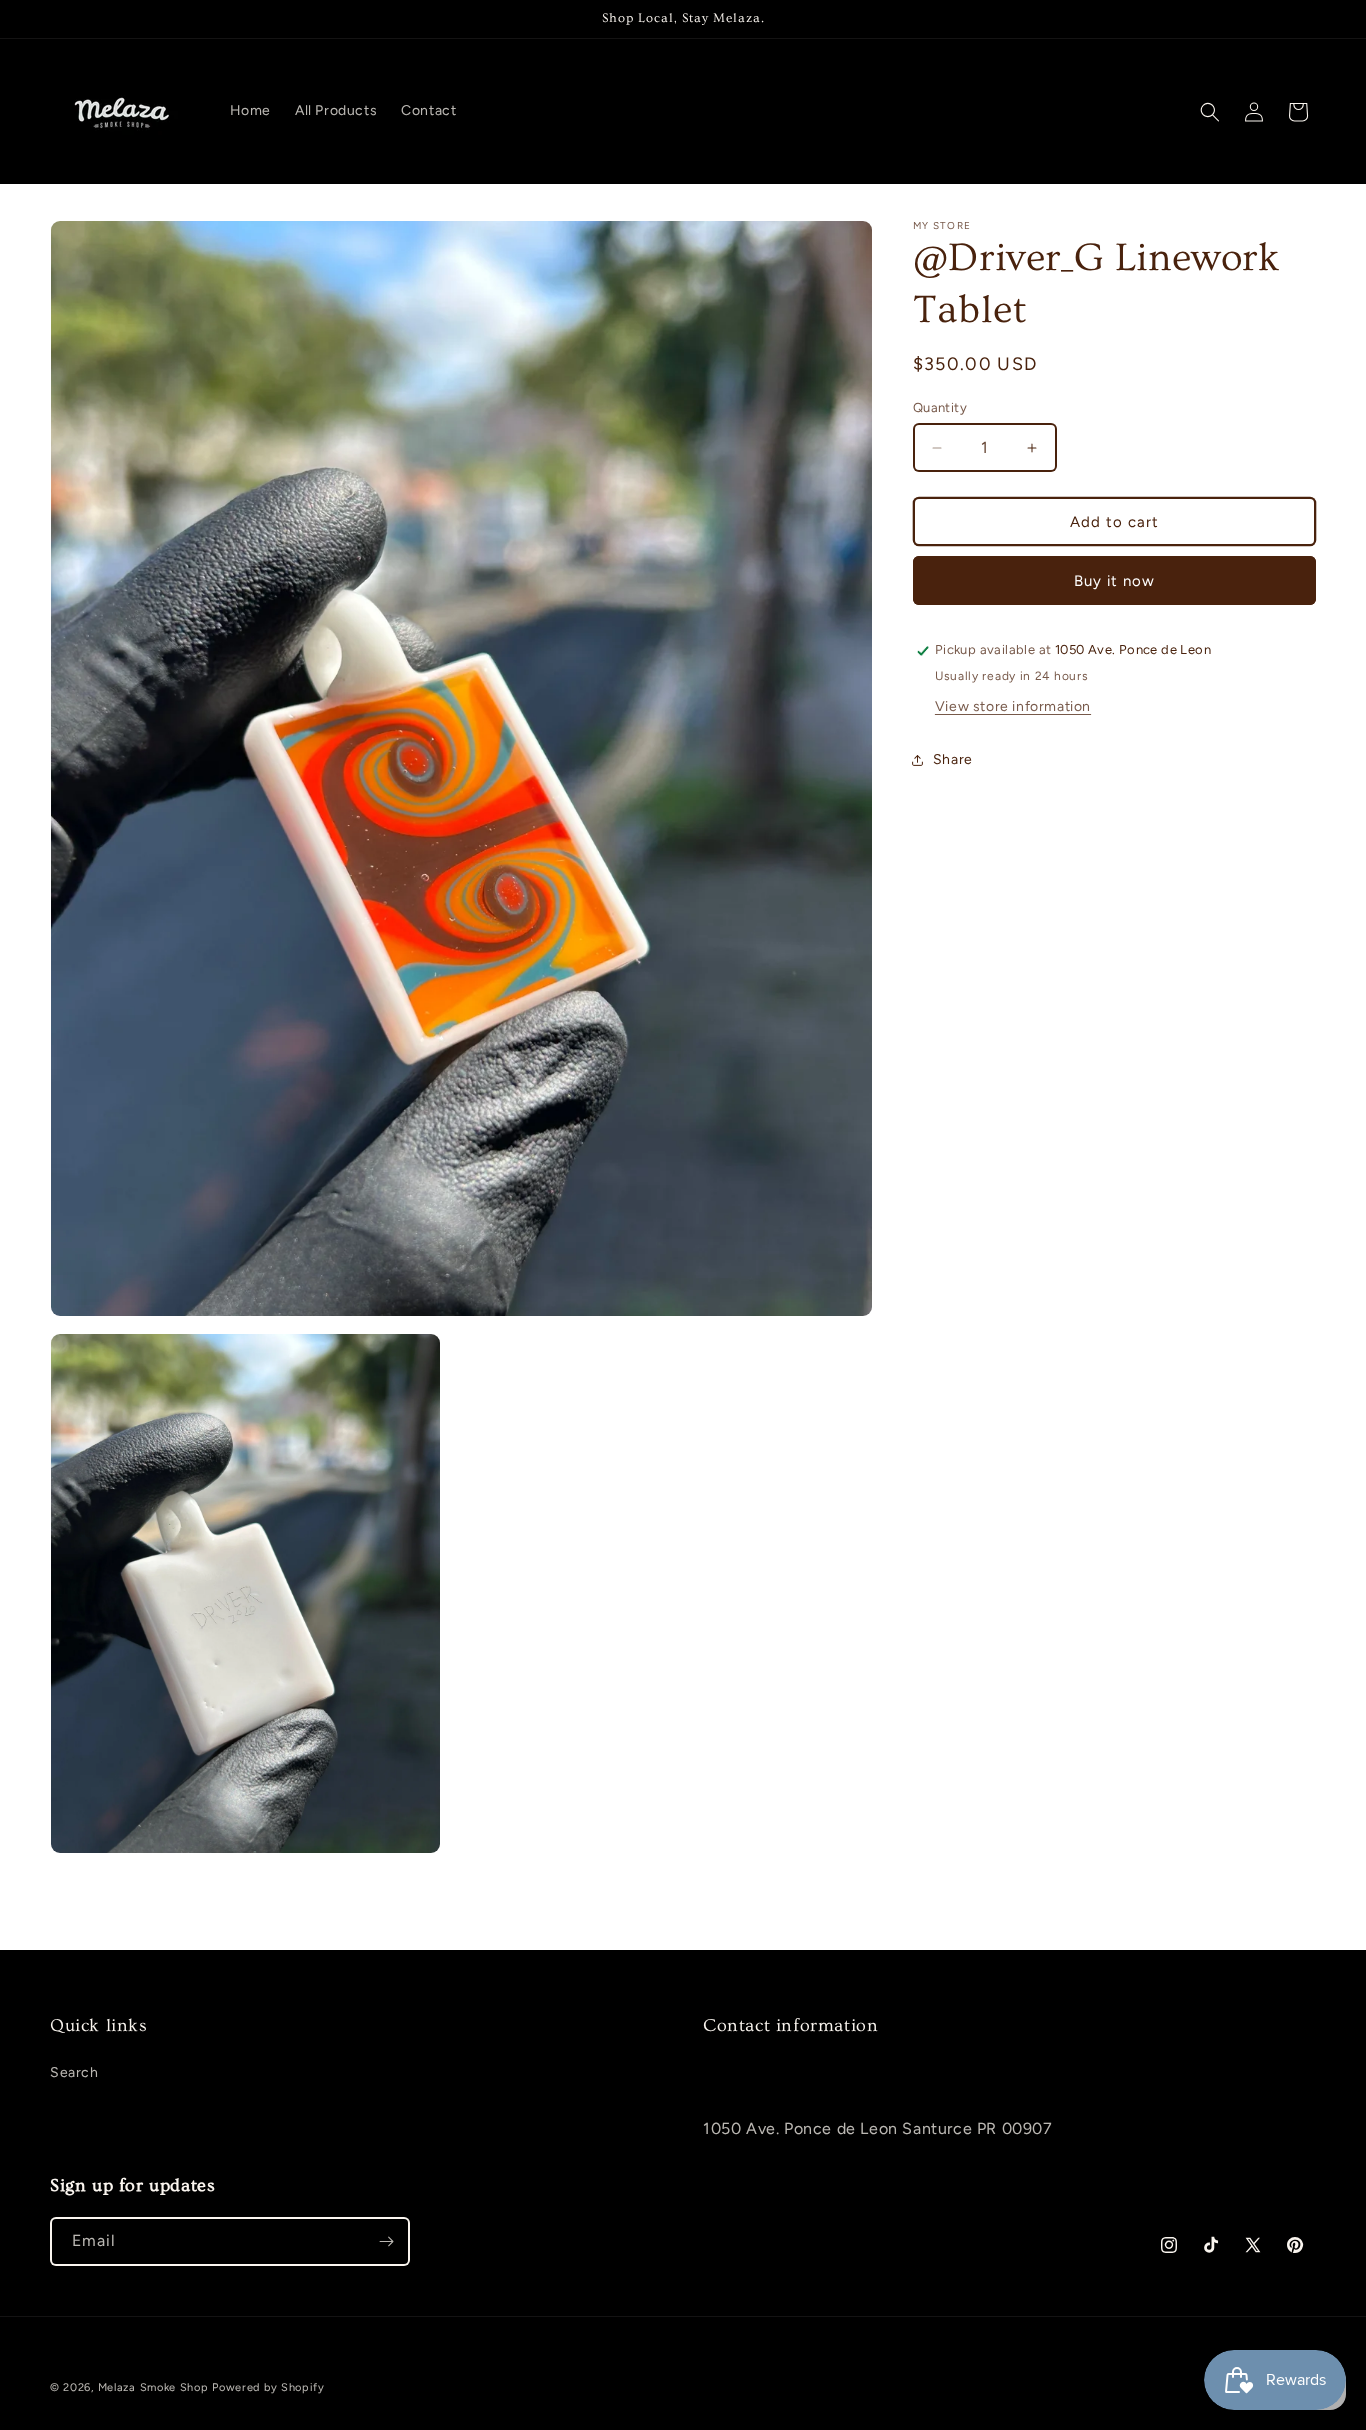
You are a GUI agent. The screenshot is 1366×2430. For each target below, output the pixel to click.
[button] (1210, 112)
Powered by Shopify (268, 2387)
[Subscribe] (386, 2241)
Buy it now (1114, 581)
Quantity (940, 407)
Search (74, 2072)
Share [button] (953, 760)
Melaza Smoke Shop (153, 2387)
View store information (1013, 706)
